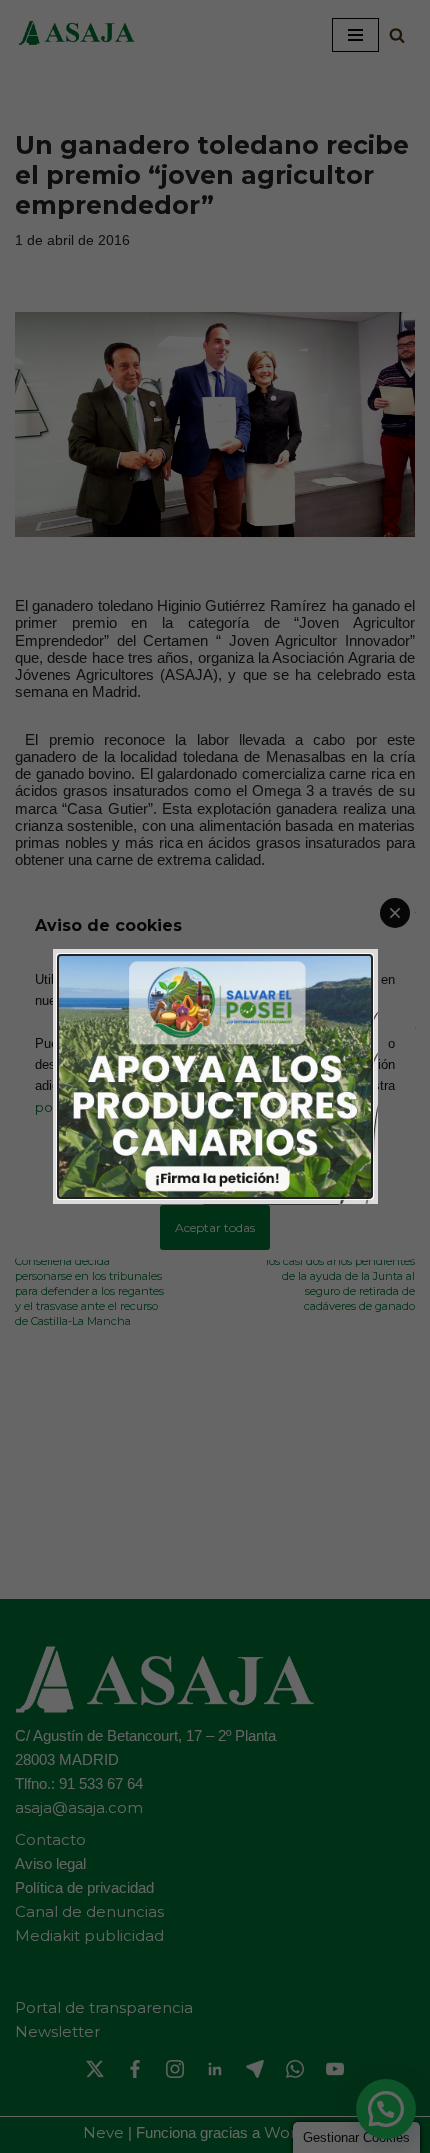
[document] (215, 1076)
